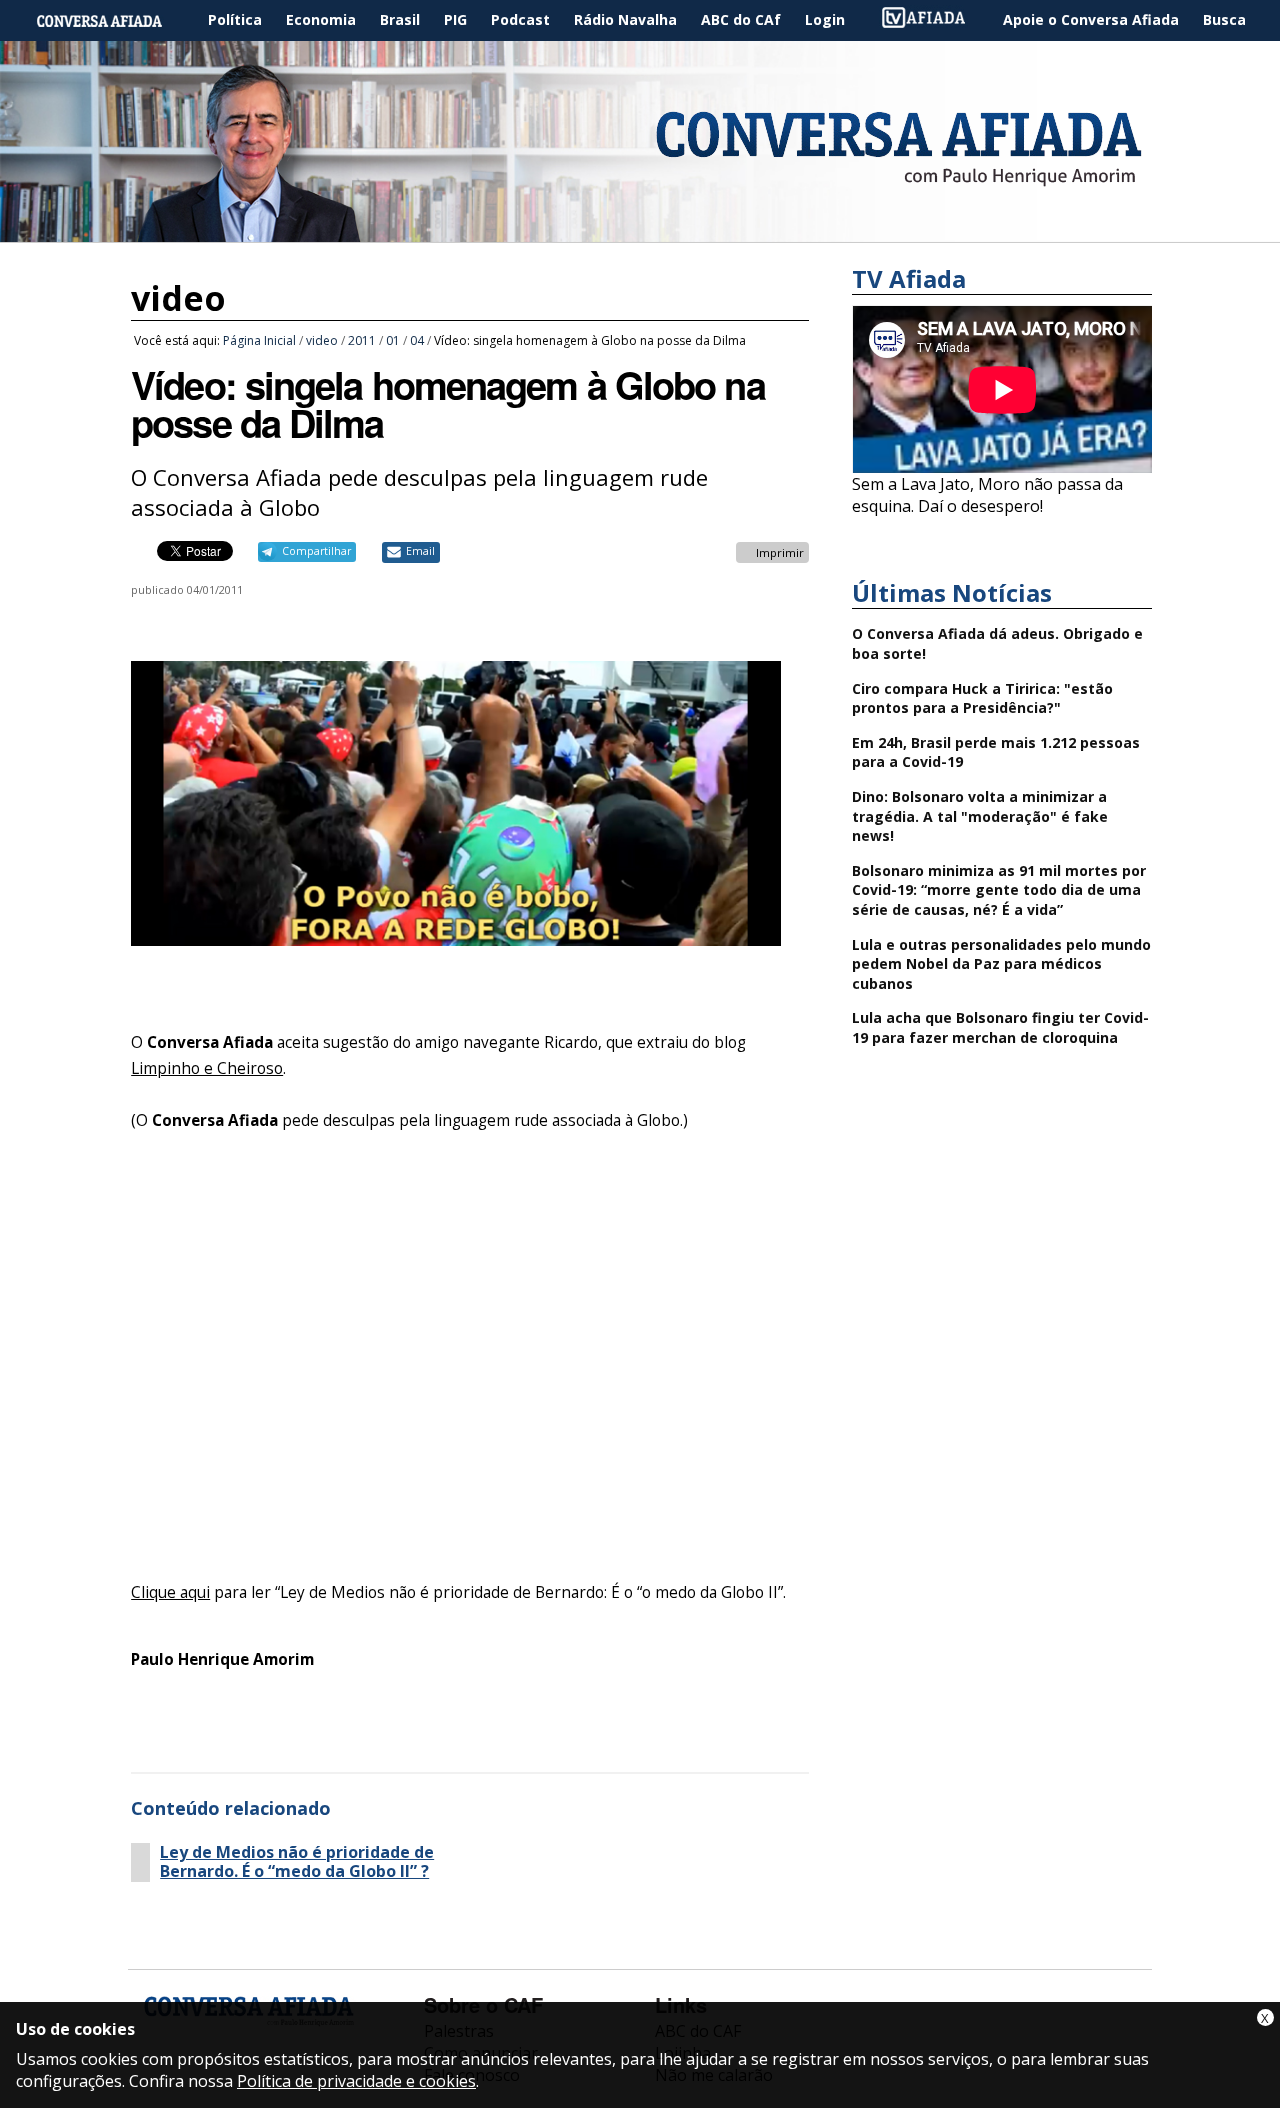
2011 (362, 340)
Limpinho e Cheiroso (207, 1068)
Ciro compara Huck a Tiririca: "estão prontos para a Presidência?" (982, 698)
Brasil (400, 19)
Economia (321, 19)
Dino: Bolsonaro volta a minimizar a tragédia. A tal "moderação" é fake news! (980, 816)
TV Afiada (934, 20)
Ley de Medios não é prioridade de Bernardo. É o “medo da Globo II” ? (297, 1862)
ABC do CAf (741, 19)
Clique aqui (170, 1592)
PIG (455, 19)
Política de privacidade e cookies (356, 2081)
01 (393, 340)
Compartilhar (316, 551)
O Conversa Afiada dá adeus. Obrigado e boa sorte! (997, 643)
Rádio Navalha (625, 19)
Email (420, 551)
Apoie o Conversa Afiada (1091, 19)
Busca (1224, 19)
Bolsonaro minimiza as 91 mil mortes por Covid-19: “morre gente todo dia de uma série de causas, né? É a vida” (999, 890)
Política (235, 19)
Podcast (520, 19)
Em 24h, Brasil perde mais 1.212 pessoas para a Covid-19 (996, 752)
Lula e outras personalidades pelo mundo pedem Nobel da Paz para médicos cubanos (1001, 964)
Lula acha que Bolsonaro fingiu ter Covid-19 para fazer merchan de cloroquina (1000, 1027)
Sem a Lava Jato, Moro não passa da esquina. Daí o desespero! (987, 495)
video (178, 298)
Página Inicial (114, 20)
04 (417, 340)
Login (825, 19)
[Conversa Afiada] (640, 231)
